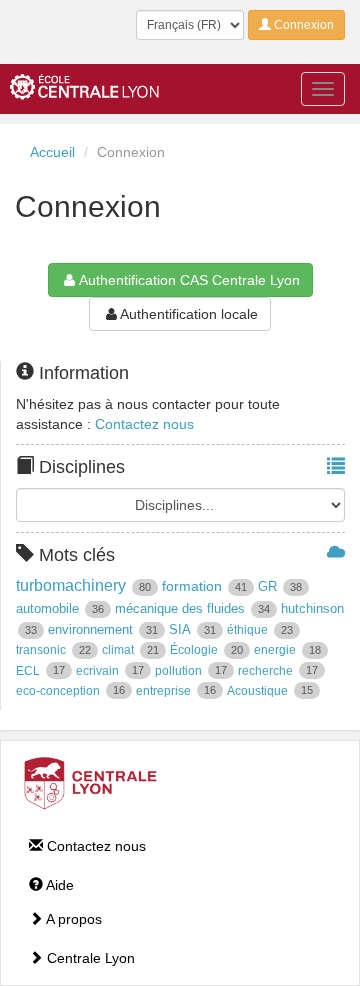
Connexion (302, 25)
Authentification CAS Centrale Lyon (189, 280)
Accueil (52, 152)
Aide (58, 885)
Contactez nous (144, 424)
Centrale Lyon (89, 958)
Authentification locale (189, 314)
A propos (72, 919)
